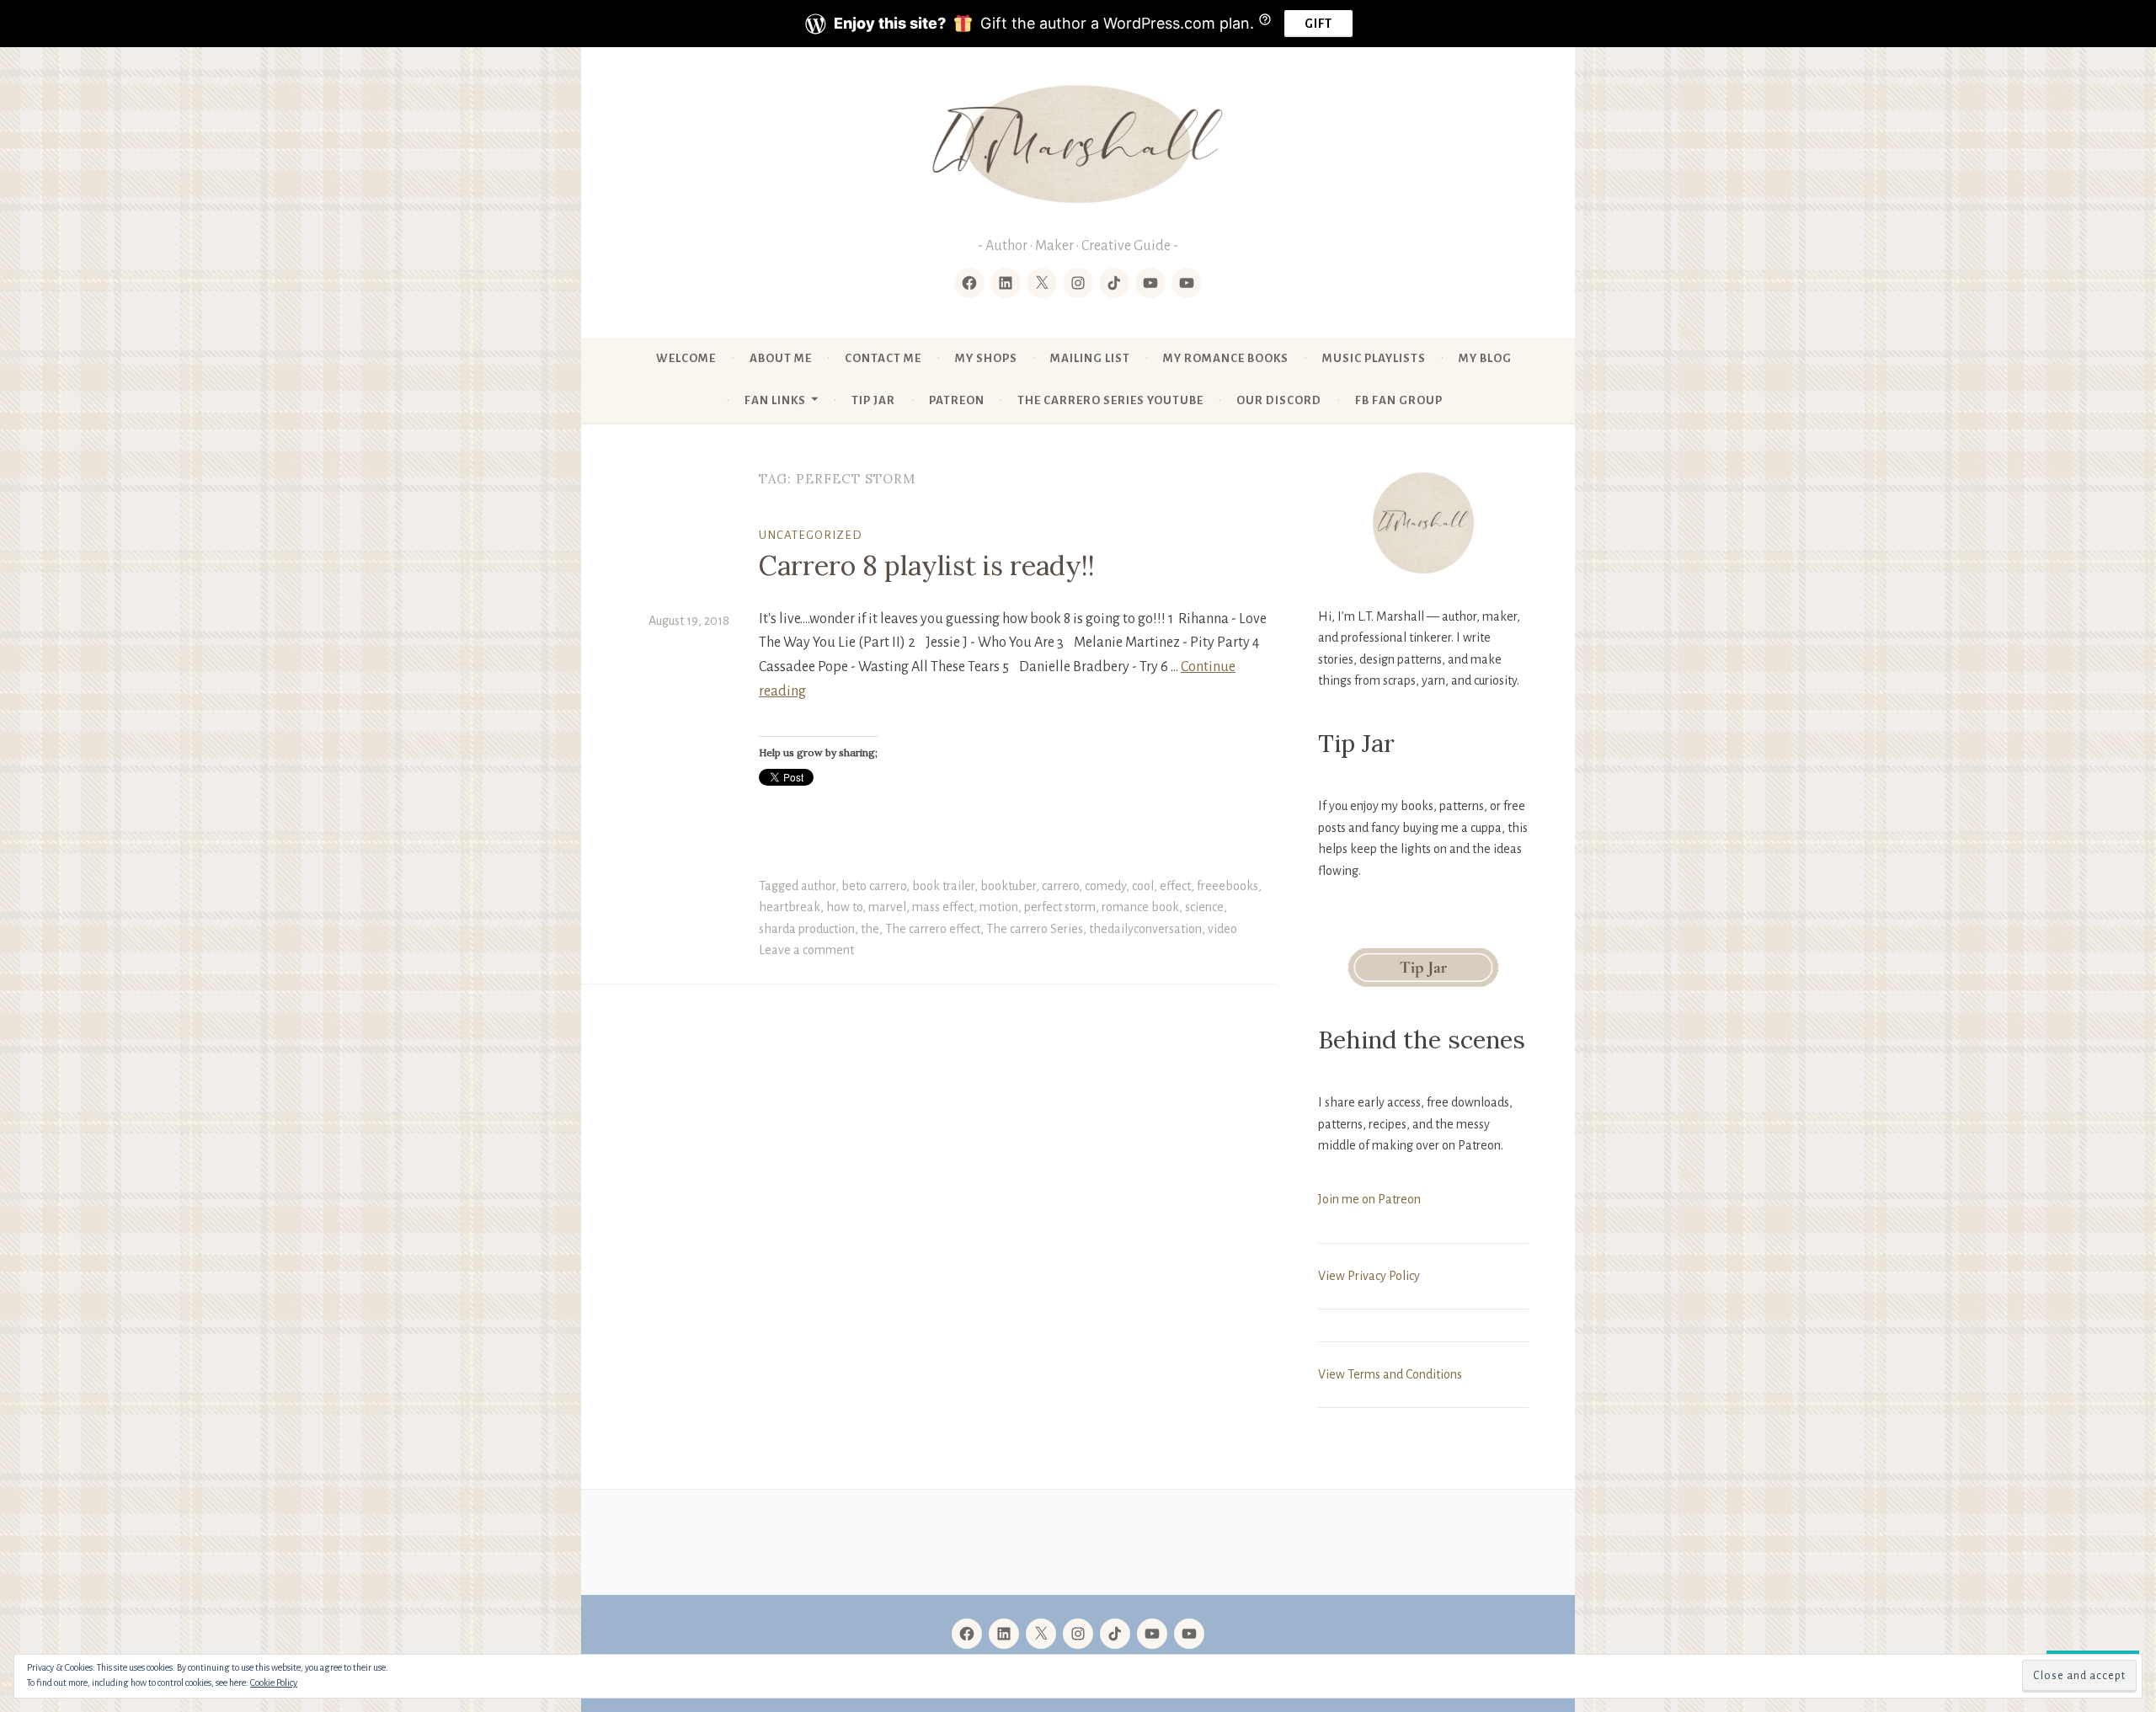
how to (844, 907)
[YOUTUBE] (1152, 1634)
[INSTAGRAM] (1078, 1634)
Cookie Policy (274, 1683)
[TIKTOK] (1115, 1634)
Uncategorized (811, 535)
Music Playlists (1374, 358)
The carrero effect (933, 929)
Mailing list (1090, 358)
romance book (1140, 907)
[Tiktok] (1114, 283)
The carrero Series (1035, 929)
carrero (1060, 886)
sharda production (807, 929)
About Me (781, 358)
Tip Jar (873, 400)
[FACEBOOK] (967, 1634)
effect (1175, 886)
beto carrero (874, 886)
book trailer (943, 886)
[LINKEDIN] (1004, 1634)
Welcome (686, 358)
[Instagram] (1078, 283)
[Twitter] (1042, 283)
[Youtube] (1150, 283)
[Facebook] (969, 283)
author (818, 886)
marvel (887, 907)
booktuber (1008, 886)
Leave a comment (806, 950)
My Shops (986, 358)
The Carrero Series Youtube (1110, 400)
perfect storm (1060, 907)
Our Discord (1279, 400)
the (870, 929)
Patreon (957, 400)
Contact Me (883, 358)
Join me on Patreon (1369, 1199)
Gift (1318, 24)
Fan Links (775, 400)
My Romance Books (1226, 358)
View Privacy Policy (1369, 1276)
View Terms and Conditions (1390, 1374)
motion (999, 907)
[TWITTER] (1041, 1634)
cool (1143, 886)
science (1204, 907)
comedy (1105, 886)
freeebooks (1227, 886)
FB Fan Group (1399, 400)
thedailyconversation (1145, 929)
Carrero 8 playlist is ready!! (927, 565)
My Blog (1485, 358)
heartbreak (790, 907)
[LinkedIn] (1006, 283)
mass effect (943, 907)
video (1222, 929)
